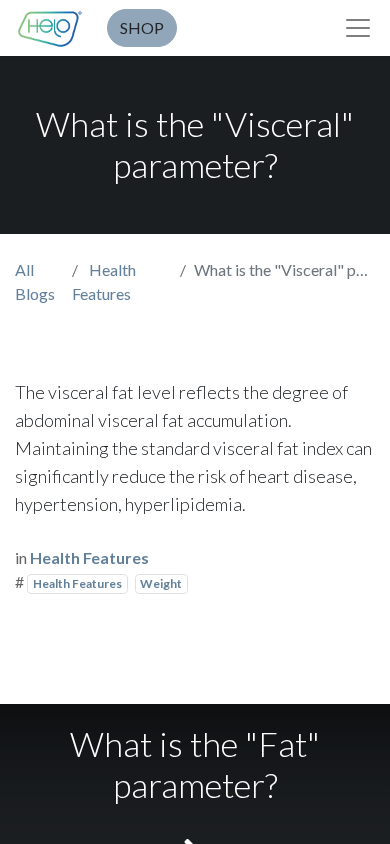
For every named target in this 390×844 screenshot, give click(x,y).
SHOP (142, 27)
